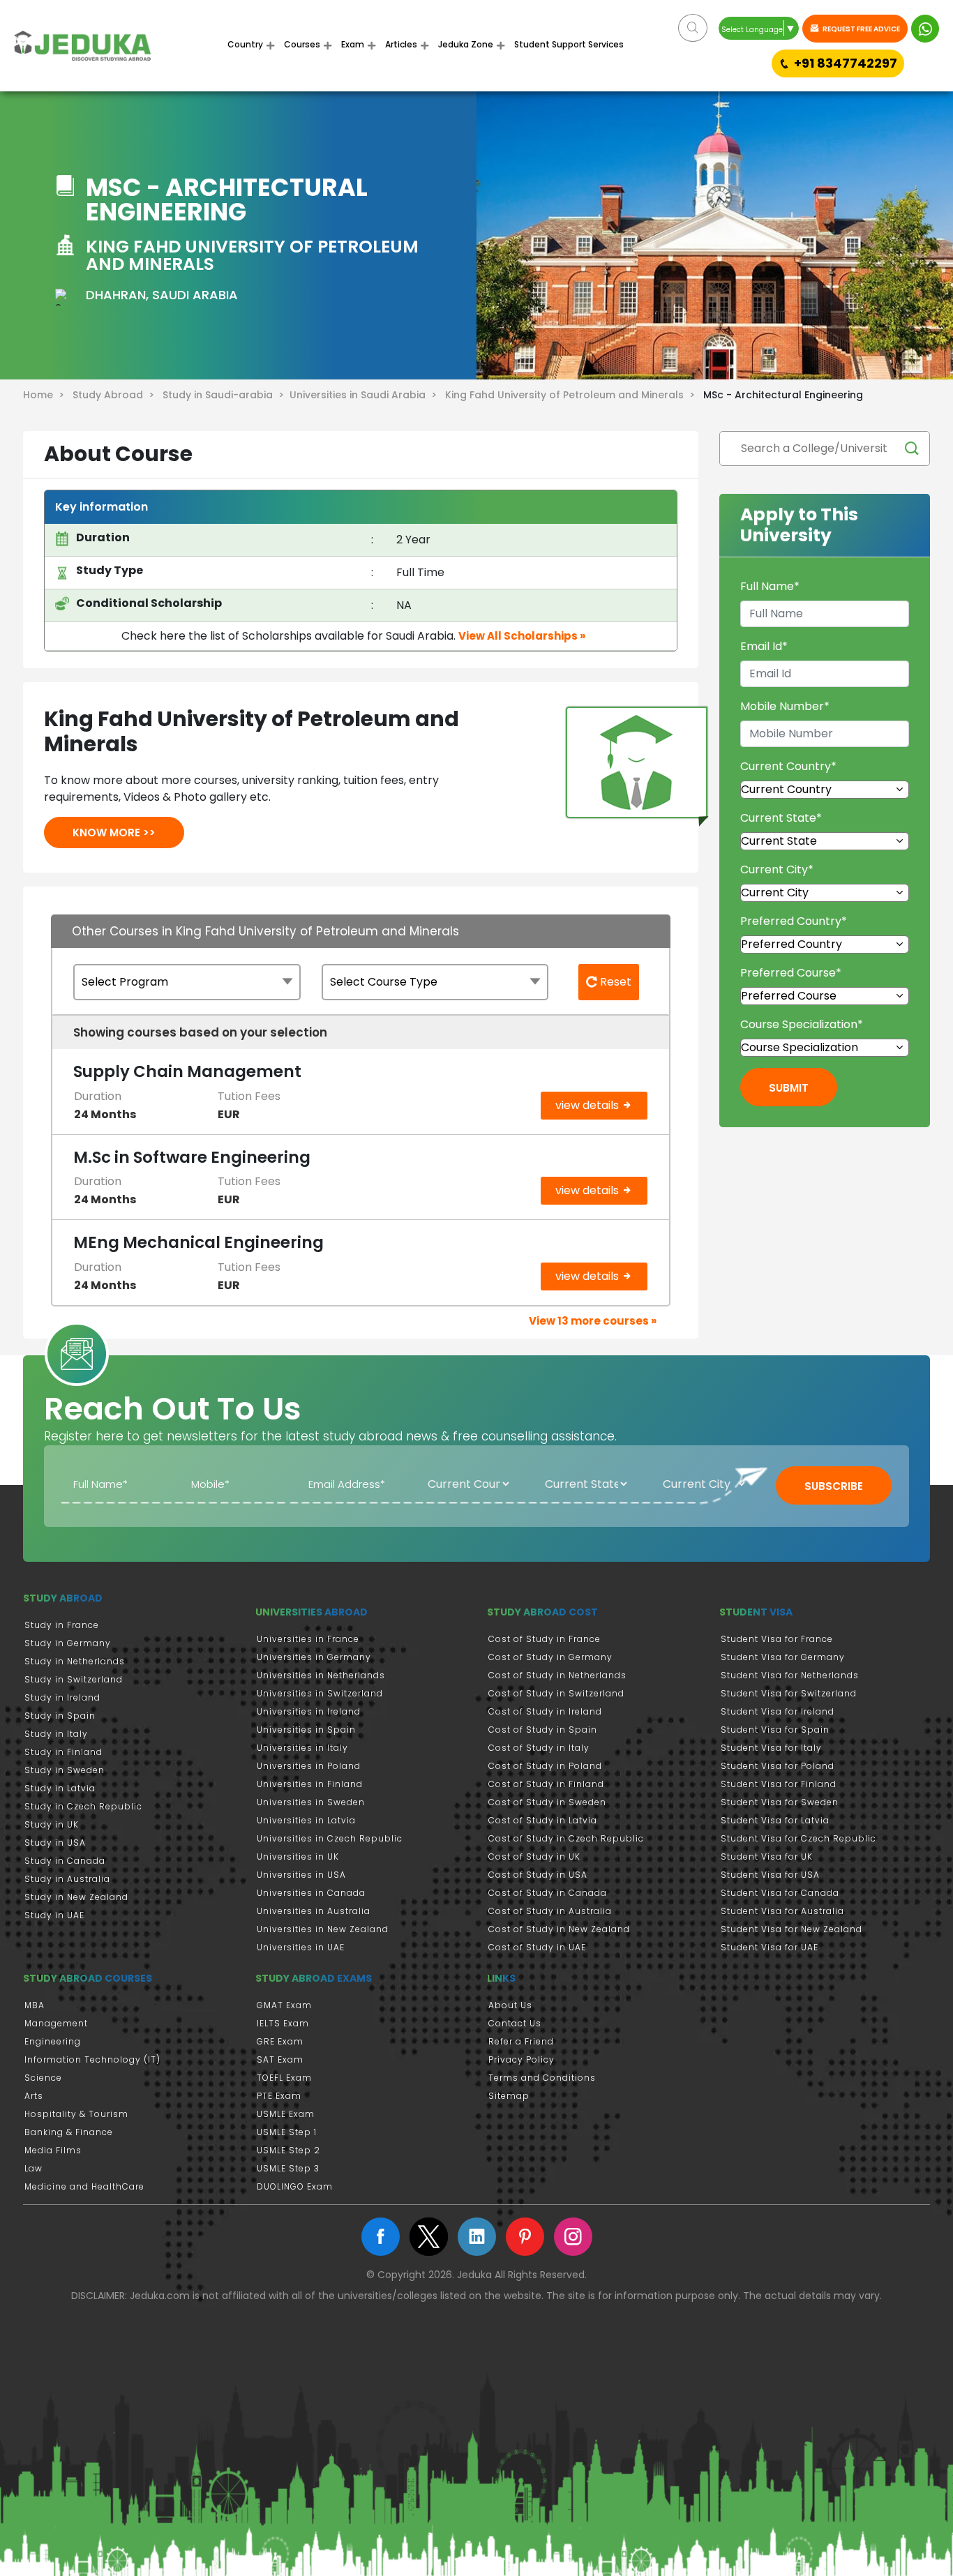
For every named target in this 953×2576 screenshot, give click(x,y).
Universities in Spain (306, 1730)
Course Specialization (802, 1024)
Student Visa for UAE (770, 1947)
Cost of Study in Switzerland (556, 1693)
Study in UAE (54, 1915)
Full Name (770, 586)
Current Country (788, 766)
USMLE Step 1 (287, 2132)
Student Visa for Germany (783, 1657)
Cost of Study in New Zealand (559, 1929)
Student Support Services (569, 44)
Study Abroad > (116, 395)
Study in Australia (67, 1879)
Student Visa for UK (767, 1856)
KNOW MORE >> (114, 833)
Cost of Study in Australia (550, 1911)
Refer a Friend (521, 2041)
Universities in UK (298, 1856)
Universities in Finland (310, 1784)
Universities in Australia (314, 1911)
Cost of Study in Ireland (545, 1711)
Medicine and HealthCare (84, 2186)
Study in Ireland (62, 1697)
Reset (614, 982)
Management (56, 2023)
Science (43, 2078)
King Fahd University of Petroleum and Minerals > (573, 395)
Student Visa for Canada (780, 1893)
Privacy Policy (521, 2059)
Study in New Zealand (76, 1897)
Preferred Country (794, 921)
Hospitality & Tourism (76, 2114)
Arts (34, 2096)
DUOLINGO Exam (295, 2186)
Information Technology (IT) (92, 2059)
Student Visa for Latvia (775, 1820)
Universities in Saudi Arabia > (366, 395)
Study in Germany (68, 1643)
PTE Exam (279, 2096)
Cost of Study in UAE (537, 1947)
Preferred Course (791, 973)
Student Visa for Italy (771, 1748)
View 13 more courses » (593, 1321)
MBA (35, 2005)
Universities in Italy (302, 1748)
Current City (777, 869)
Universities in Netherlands (321, 1675)
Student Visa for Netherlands (790, 1675)
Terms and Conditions (542, 2078)
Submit (789, 1088)
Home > (46, 395)
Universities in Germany (314, 1657)
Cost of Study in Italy (539, 1748)
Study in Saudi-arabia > (226, 395)
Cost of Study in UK (534, 1856)
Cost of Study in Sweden (547, 1802)
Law (33, 2168)
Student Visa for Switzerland (789, 1693)
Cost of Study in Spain (543, 1730)
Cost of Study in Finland (546, 1784)
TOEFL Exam (284, 2078)
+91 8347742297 (846, 63)
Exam (353, 44)
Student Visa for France (777, 1639)
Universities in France (308, 1639)
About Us (510, 2005)
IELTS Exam (283, 2023)
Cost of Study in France (545, 1639)
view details (588, 1105)
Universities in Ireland (309, 1711)
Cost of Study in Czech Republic (566, 1838)
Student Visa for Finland (779, 1784)
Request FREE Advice (861, 29)
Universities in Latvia (306, 1820)
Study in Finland (63, 1752)
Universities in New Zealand (323, 1929)
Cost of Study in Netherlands (557, 1675)
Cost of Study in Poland (545, 1766)
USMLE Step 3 (288, 2168)
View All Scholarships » (522, 636)
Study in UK (52, 1824)
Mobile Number (785, 706)
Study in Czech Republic (83, 1806)
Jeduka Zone (466, 44)
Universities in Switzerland (320, 1693)
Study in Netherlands (75, 1661)
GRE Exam (280, 2041)
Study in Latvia (60, 1788)
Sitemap (509, 2096)
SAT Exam (280, 2059)
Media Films (53, 2150)
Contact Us (515, 2023)
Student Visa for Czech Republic (798, 1838)
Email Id (764, 646)
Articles (401, 44)
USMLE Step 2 (288, 2150)
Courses (302, 44)
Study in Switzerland (74, 1679)
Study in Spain (60, 1716)
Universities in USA (301, 1875)
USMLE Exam (286, 2114)
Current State (781, 818)
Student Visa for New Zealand (791, 1929)
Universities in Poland (309, 1766)
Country (245, 44)
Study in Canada (65, 1861)
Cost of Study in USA (538, 1875)
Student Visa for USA (770, 1875)
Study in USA (55, 1843)
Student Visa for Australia (782, 1911)
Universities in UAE (301, 1947)
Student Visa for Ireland (778, 1711)
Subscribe (834, 1486)
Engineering (53, 2041)
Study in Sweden (65, 1770)
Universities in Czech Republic (330, 1838)
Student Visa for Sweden (780, 1802)
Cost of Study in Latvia (543, 1820)
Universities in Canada (311, 1893)
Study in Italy (56, 1734)
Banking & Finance (69, 2132)
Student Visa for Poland (778, 1766)
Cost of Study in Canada (548, 1893)
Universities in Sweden (311, 1802)
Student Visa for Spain (775, 1730)
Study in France (62, 1625)
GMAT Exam (284, 2005)
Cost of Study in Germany (550, 1657)
